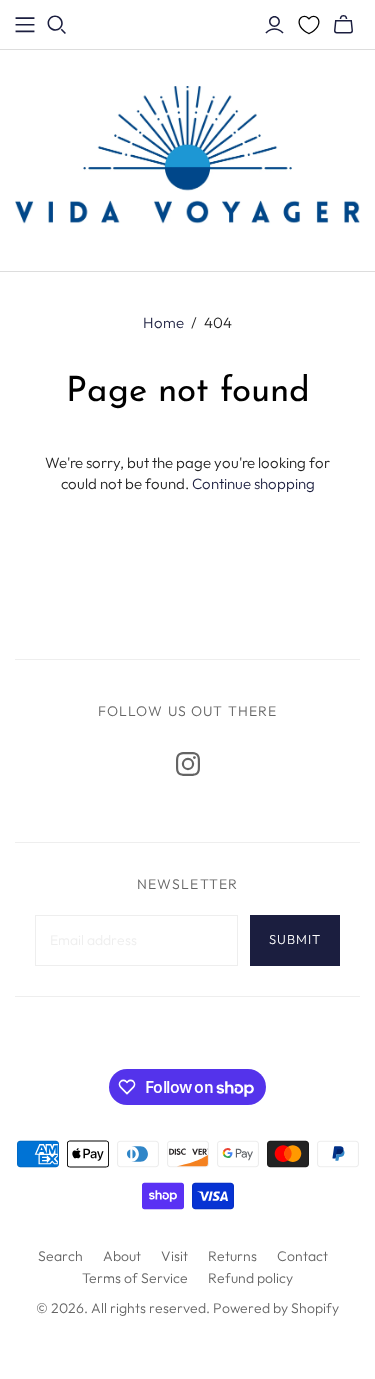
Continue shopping (253, 483)
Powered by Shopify (276, 1308)
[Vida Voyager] (187, 157)
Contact (302, 1256)
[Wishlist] (309, 25)
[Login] (274, 25)
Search (60, 1256)
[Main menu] (25, 25)
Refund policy (250, 1278)
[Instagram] (188, 764)
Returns (232, 1256)
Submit (295, 939)
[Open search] (57, 25)
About (122, 1256)
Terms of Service (135, 1278)
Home (163, 322)
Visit (174, 1256)
